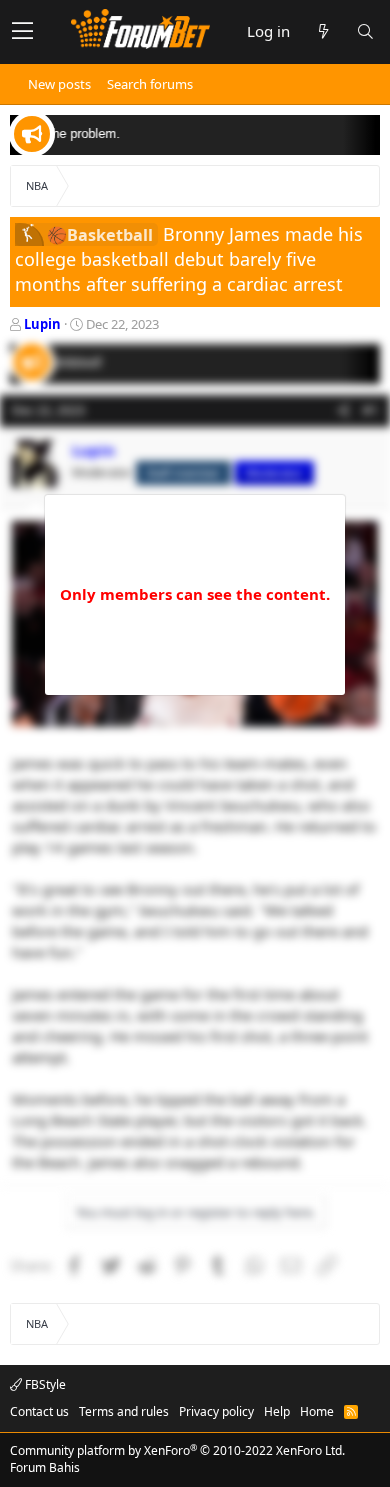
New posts (59, 84)
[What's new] (323, 31)
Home (317, 1411)
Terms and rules (124, 1411)
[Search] (365, 31)
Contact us (39, 1411)
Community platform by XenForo (177, 1450)
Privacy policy (216, 1411)
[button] (22, 32)
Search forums (150, 84)
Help (277, 1411)
